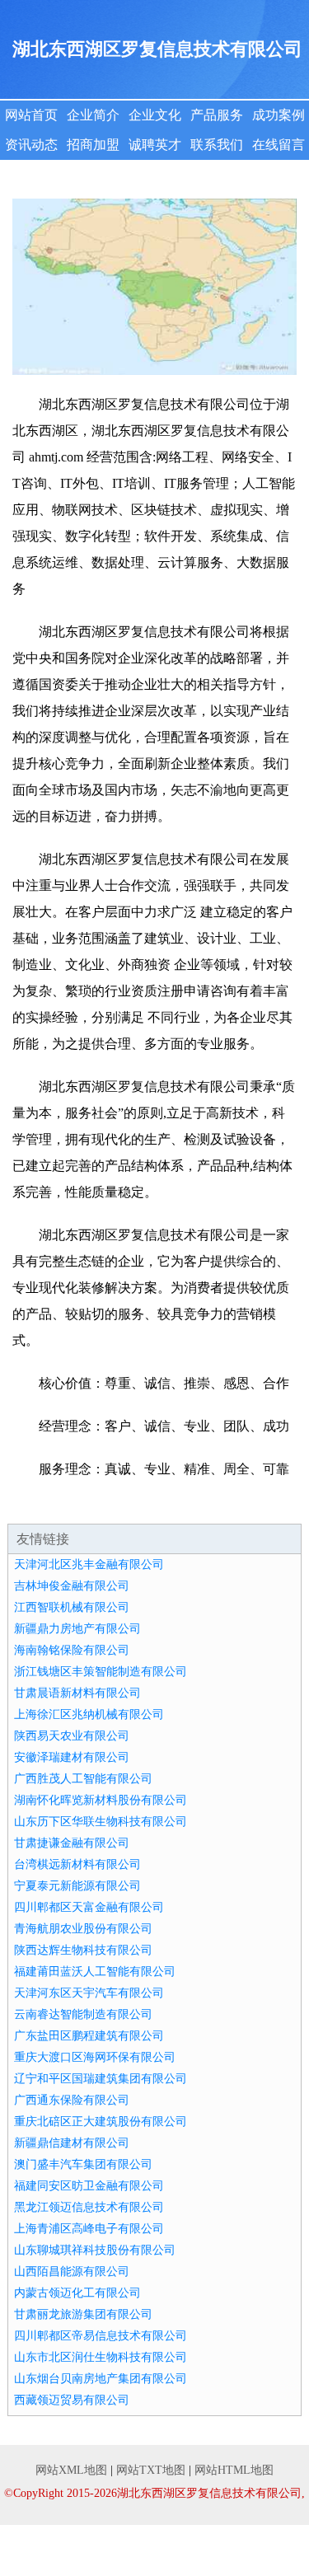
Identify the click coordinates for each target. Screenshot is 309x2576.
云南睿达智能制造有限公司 (83, 2014)
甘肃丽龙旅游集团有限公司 (83, 2314)
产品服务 (217, 115)
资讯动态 (31, 145)
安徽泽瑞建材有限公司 (72, 1757)
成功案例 (279, 115)
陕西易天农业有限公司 (72, 1736)
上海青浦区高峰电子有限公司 (89, 2229)
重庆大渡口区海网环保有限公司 (95, 2057)
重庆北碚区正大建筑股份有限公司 (101, 2122)
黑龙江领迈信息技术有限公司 (89, 2207)
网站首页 (31, 115)
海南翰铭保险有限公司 (72, 1650)
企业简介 (93, 115)
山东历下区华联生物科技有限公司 (101, 1822)
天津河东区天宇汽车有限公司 (89, 1993)
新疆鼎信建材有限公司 (72, 2143)
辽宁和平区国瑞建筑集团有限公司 (101, 2079)
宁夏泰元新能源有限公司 (77, 1886)
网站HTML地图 (234, 2470)
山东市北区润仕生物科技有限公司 (101, 2357)
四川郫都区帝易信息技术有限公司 (101, 2336)
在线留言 (279, 145)
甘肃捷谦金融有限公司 (72, 1843)
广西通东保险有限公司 (72, 2100)
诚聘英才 (155, 145)
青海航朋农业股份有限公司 (83, 1929)
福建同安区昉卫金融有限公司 (89, 2186)
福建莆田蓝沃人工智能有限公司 (95, 1972)
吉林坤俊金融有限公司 (72, 1586)
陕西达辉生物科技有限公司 (83, 1950)
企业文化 (155, 115)
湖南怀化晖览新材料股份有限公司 (101, 1800)
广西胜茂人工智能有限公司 (83, 1779)
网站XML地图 (71, 2470)
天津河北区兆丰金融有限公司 (89, 1564)
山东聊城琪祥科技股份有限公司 (95, 2250)
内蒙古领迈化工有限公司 (77, 2293)
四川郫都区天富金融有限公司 (89, 1907)
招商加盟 (93, 145)
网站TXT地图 (151, 2470)
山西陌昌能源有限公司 (72, 2272)
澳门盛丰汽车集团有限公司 (83, 2164)
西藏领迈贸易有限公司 (72, 2400)
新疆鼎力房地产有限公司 (77, 1629)
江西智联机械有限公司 (72, 1607)
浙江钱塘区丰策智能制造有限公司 (101, 1672)
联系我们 (217, 145)
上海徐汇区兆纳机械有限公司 (89, 1714)
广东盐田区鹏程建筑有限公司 (89, 2036)
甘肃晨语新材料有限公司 (77, 1693)
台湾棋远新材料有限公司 (77, 1864)
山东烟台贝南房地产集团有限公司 (101, 2379)
